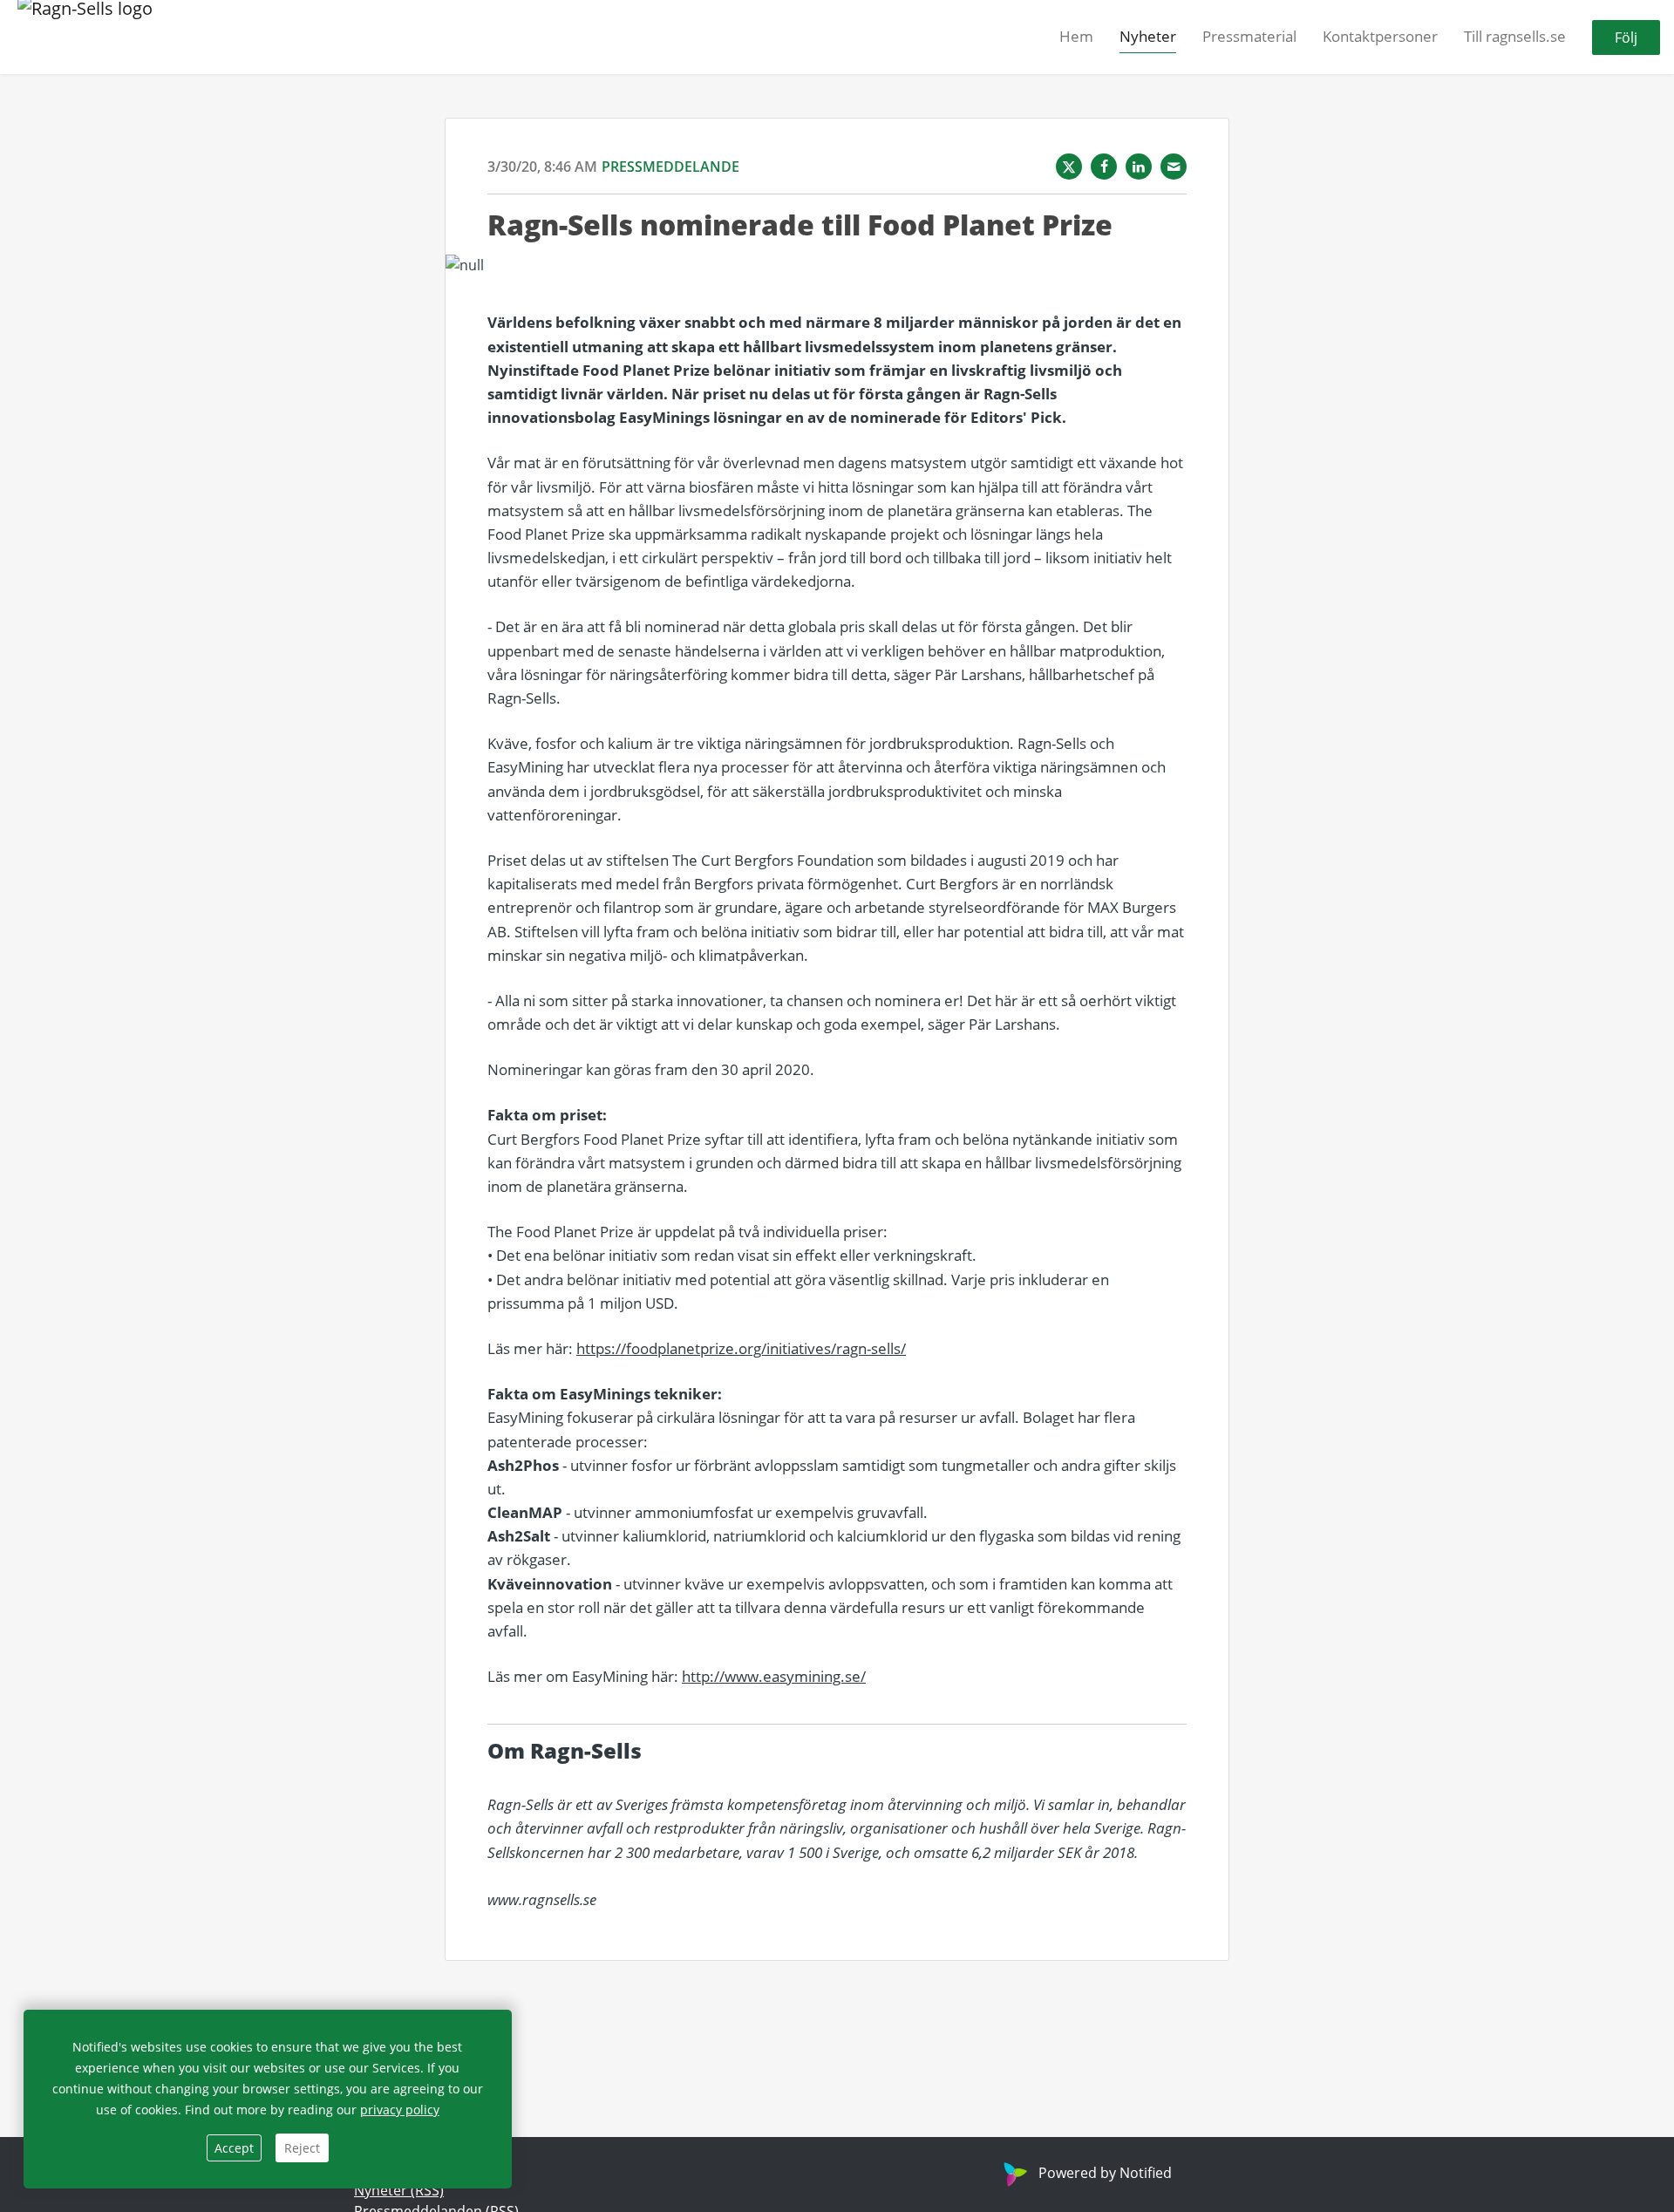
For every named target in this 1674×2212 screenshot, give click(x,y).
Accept (234, 2148)
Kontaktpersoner (1380, 36)
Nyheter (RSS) (399, 2190)
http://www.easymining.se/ (774, 1676)
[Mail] (1174, 167)
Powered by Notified (1105, 2173)
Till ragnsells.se (1515, 36)
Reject (302, 2148)
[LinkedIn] (1139, 167)
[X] (1069, 167)
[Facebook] (1104, 167)
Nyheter (1148, 36)
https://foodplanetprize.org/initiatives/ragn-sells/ (741, 1348)
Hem (1076, 36)
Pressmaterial (1249, 36)
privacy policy (400, 2110)
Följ (1626, 37)
